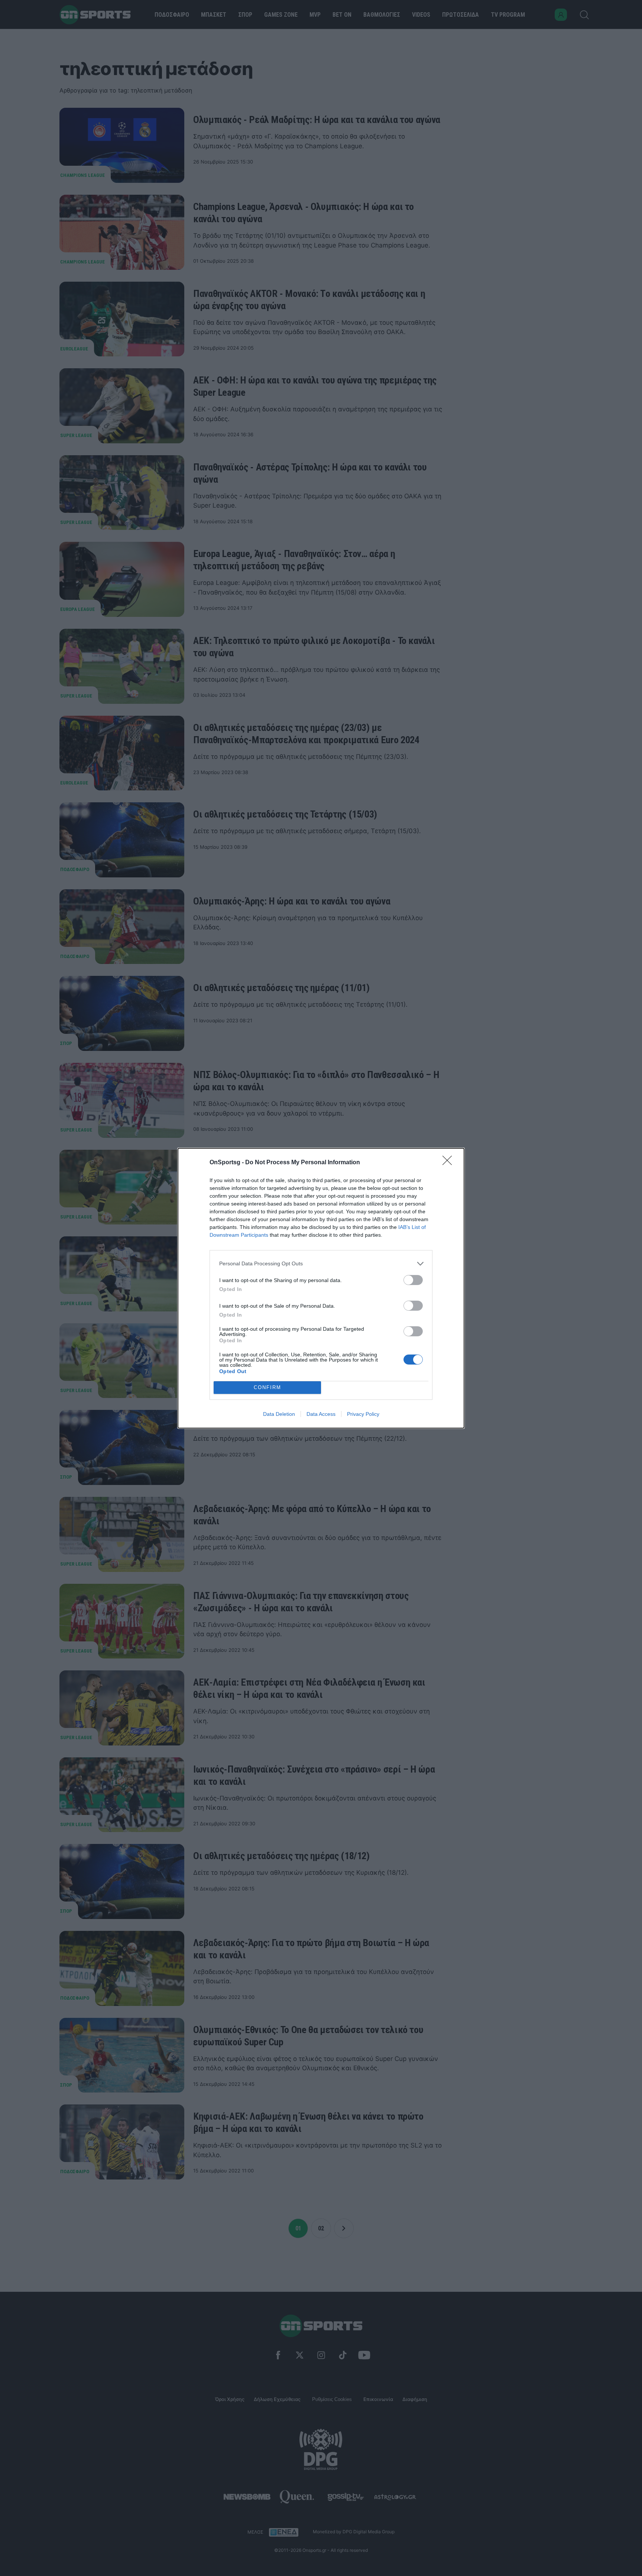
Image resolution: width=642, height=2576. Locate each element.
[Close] (450, 1163)
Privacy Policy (363, 1414)
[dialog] (321, 1288)
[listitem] (321, 1264)
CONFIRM (267, 1387)
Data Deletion (279, 1414)
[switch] (413, 1280)
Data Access (321, 1414)
